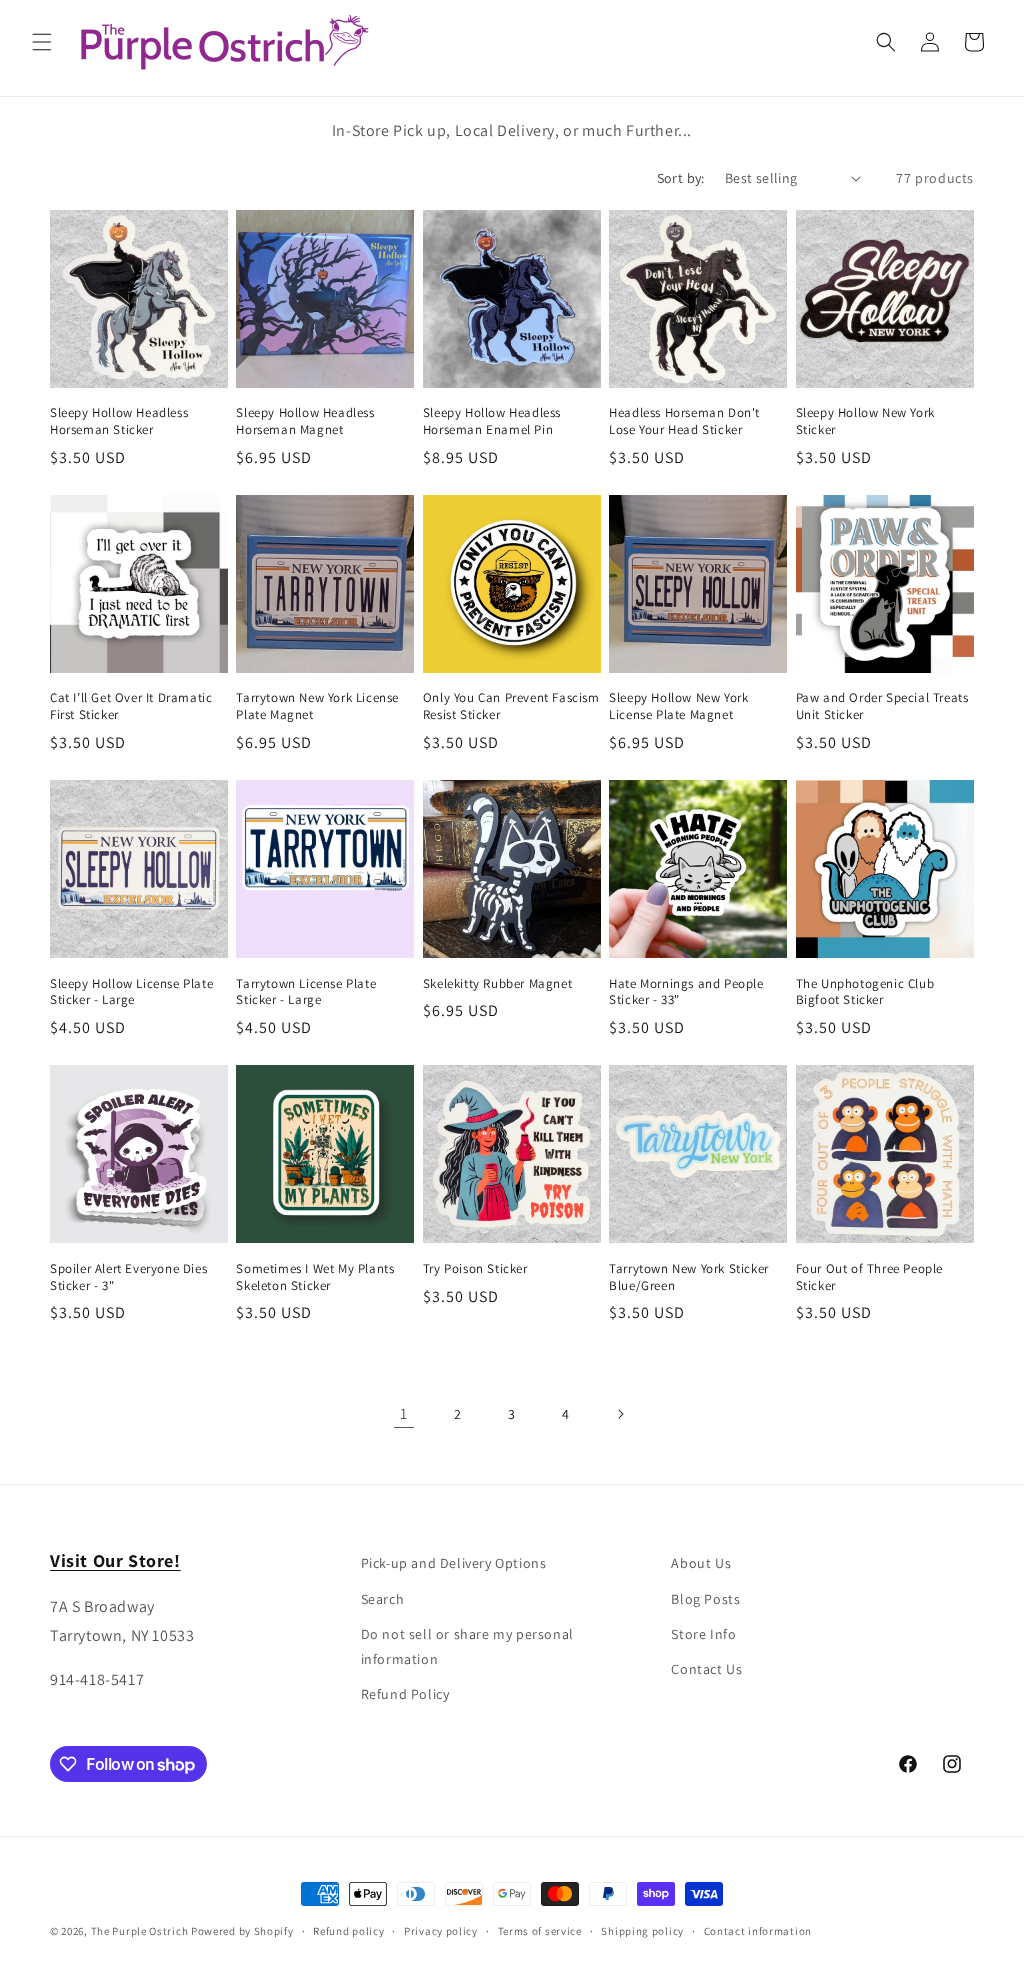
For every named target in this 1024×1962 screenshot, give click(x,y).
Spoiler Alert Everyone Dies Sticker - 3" (128, 1277)
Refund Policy (405, 1694)
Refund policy (348, 1931)
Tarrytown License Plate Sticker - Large (306, 992)
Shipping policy (642, 1931)
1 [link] (404, 1413)
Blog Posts (705, 1599)
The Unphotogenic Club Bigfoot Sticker (865, 992)
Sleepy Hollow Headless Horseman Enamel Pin (492, 421)
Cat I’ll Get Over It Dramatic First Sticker (131, 706)
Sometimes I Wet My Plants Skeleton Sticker (315, 1277)
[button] (42, 42)
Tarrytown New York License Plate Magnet (317, 706)
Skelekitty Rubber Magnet (497, 984)
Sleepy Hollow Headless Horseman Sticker (119, 421)
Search (383, 1599)
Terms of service (540, 1931)
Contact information (758, 1931)
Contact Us (706, 1669)
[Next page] (620, 1414)
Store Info (703, 1634)
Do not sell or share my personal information (467, 1646)
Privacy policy (441, 1931)
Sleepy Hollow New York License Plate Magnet (678, 706)
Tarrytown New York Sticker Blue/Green (689, 1277)
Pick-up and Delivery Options (454, 1563)
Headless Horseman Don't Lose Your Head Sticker (684, 421)
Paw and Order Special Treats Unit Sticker (882, 706)
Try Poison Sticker (475, 1269)
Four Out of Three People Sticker (869, 1277)
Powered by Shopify (242, 1931)
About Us (701, 1563)
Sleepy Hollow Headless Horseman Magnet (305, 421)
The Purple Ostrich (140, 1931)
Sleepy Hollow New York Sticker (865, 421)
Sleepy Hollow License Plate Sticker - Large (131, 992)
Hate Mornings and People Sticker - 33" (686, 992)
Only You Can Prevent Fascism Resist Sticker (511, 706)
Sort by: (681, 178)
